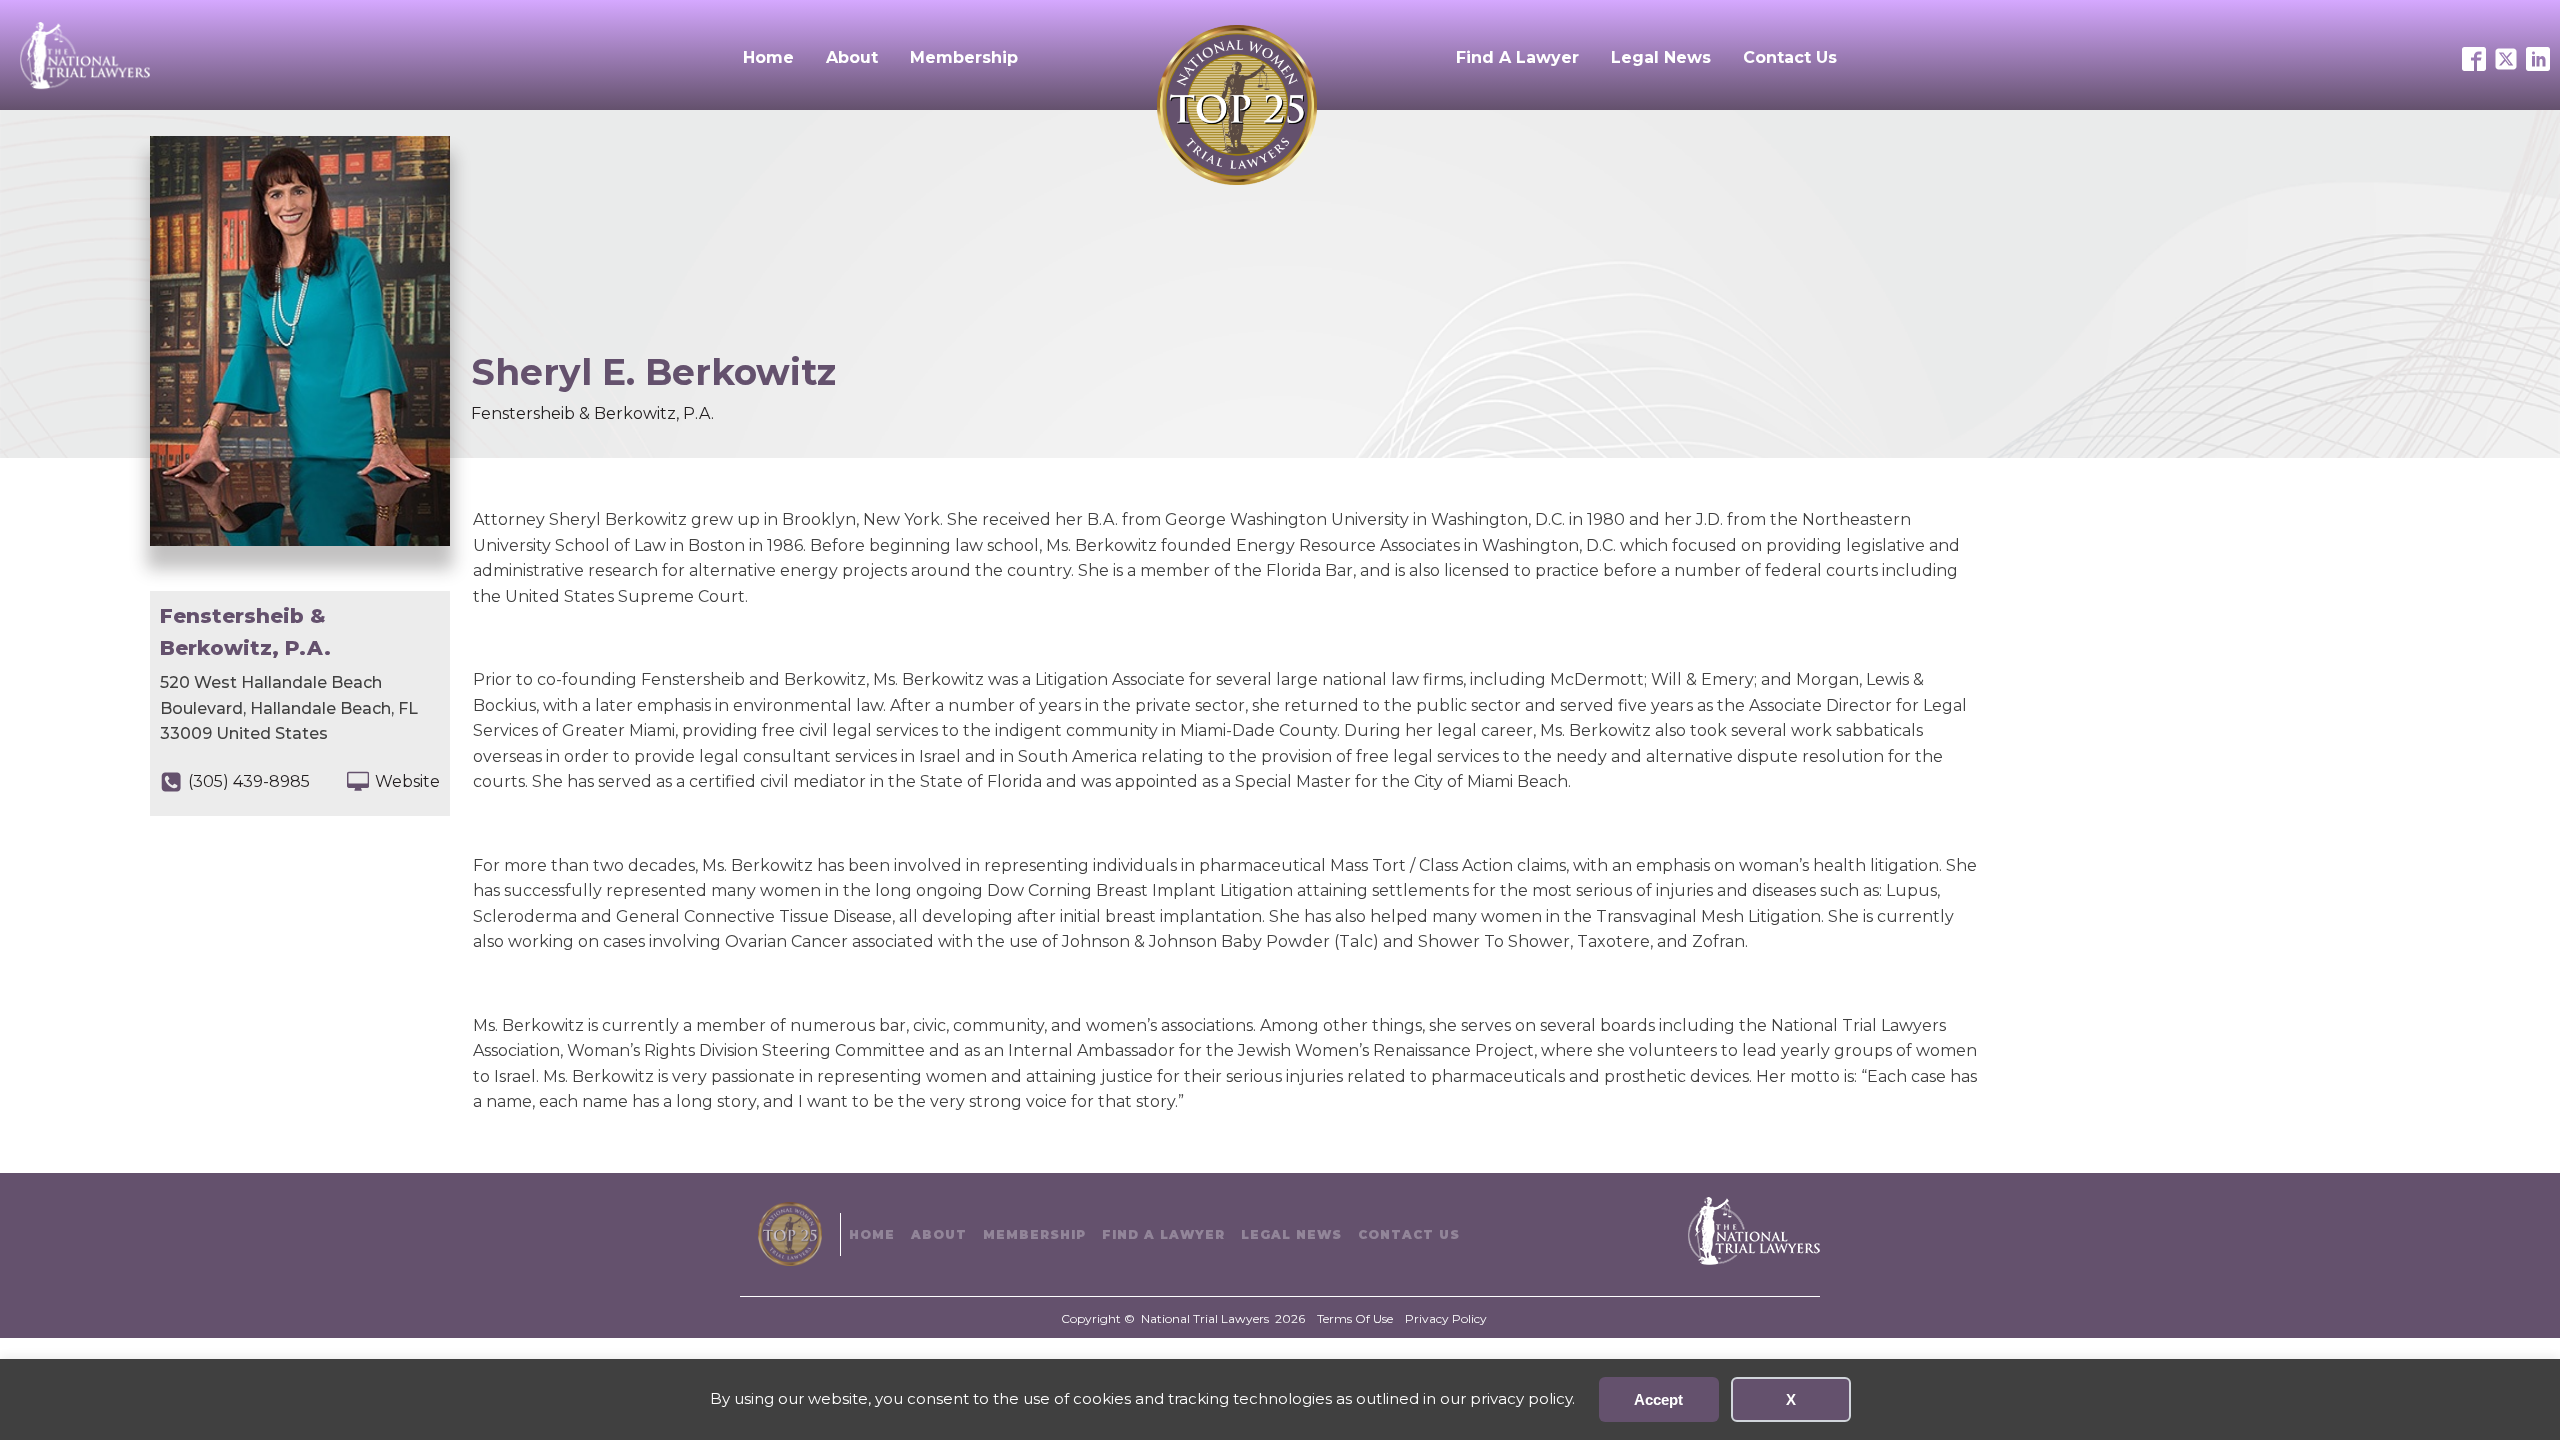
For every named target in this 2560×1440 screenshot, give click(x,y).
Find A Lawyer (1517, 57)
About (852, 57)
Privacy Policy (1446, 1318)
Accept (1658, 1399)
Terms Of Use (1355, 1318)
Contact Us (1790, 57)
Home (768, 57)
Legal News (1661, 57)
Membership (964, 57)
